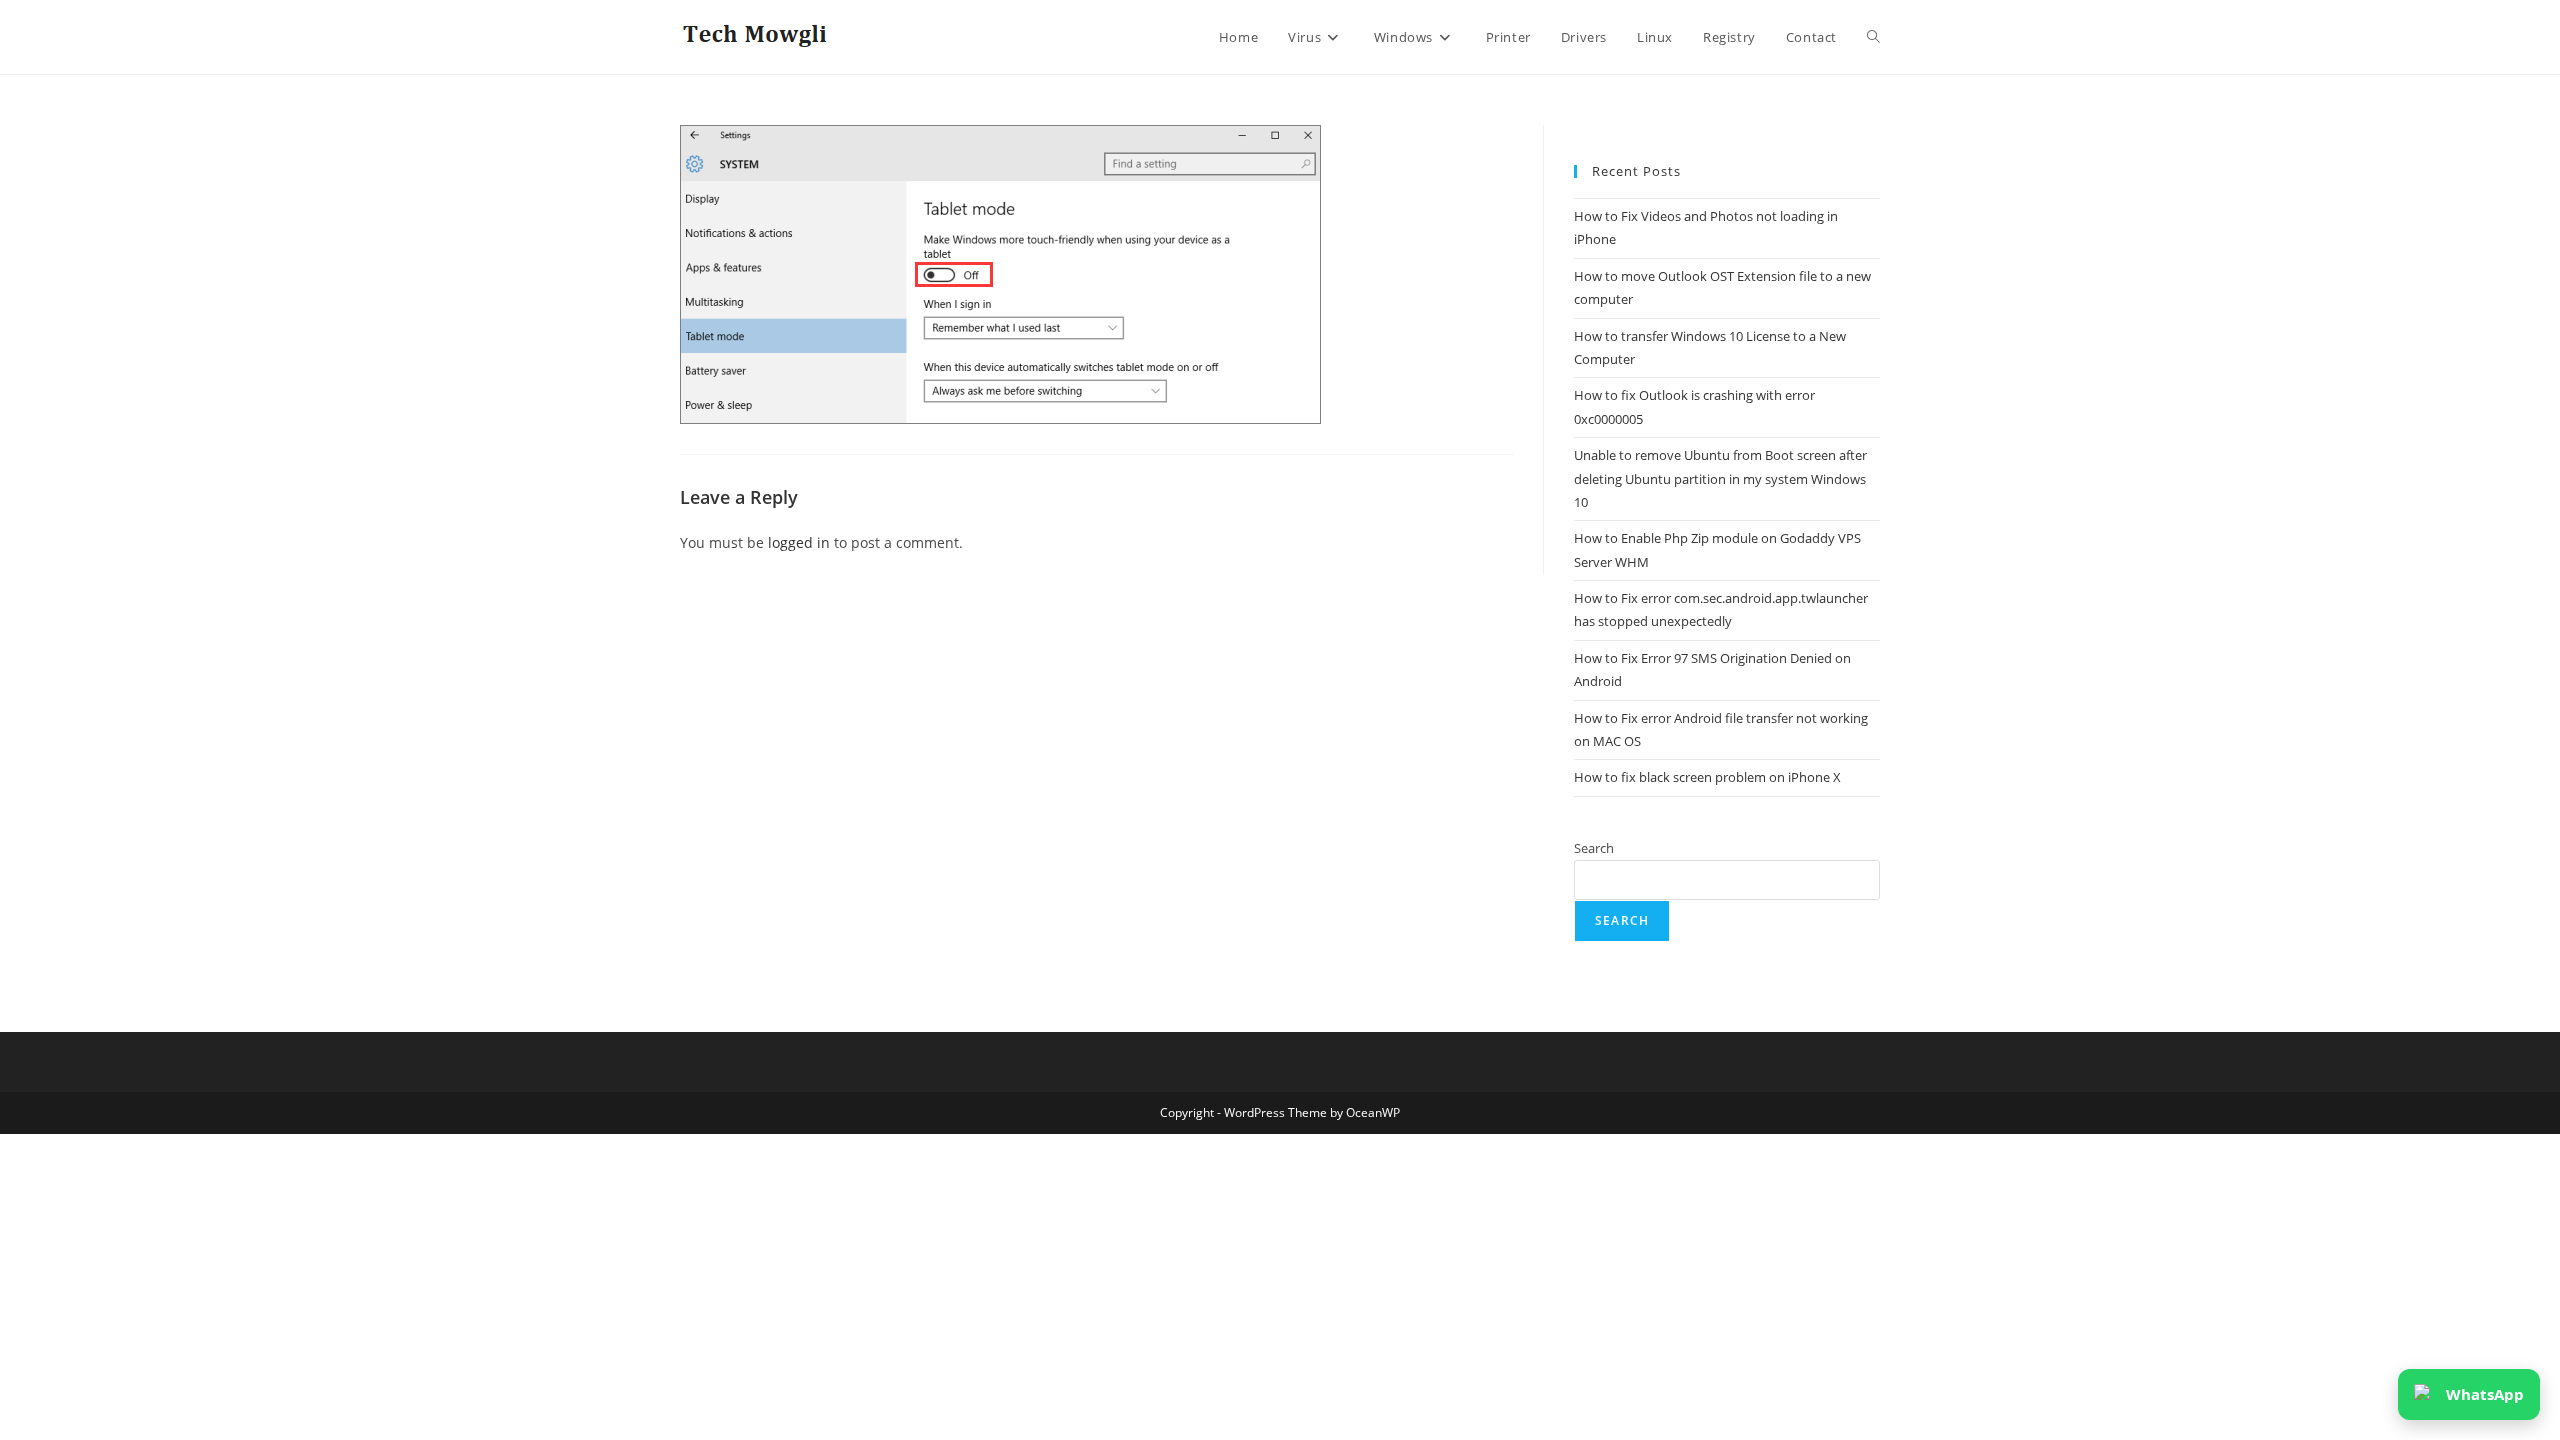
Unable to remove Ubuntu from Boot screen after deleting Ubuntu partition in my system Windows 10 (1720, 478)
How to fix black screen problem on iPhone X (1707, 777)
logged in (799, 542)
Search (1594, 848)
